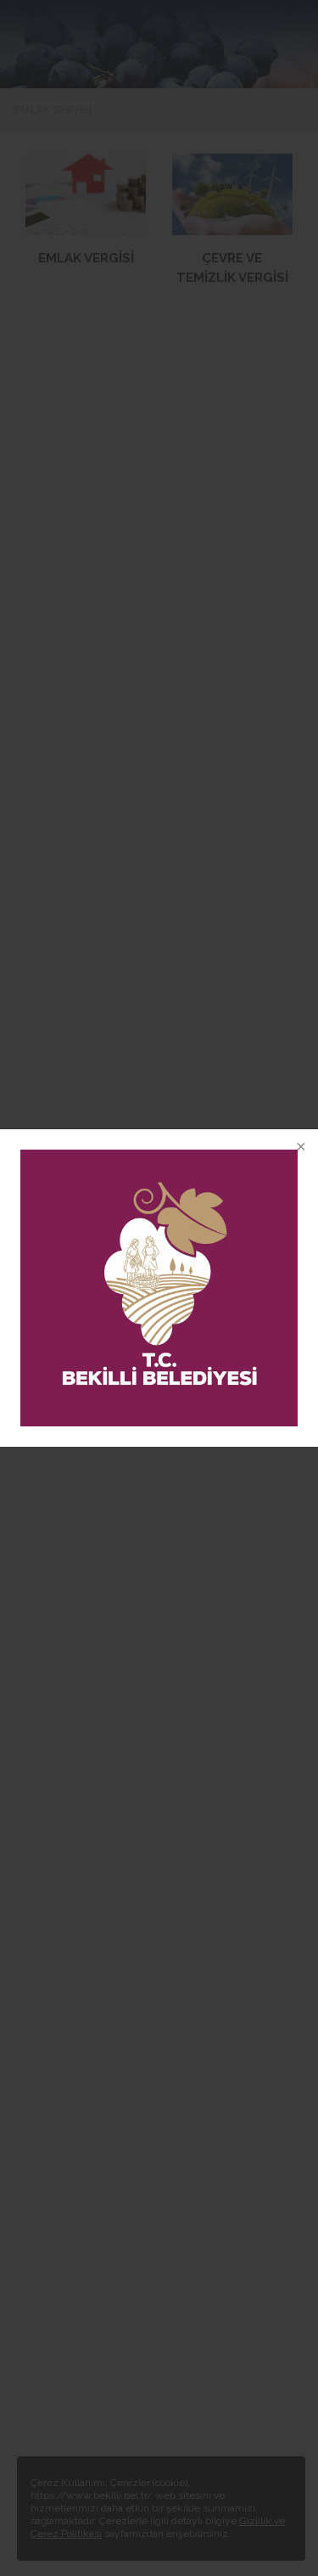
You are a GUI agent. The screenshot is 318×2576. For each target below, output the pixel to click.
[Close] (299, 1148)
